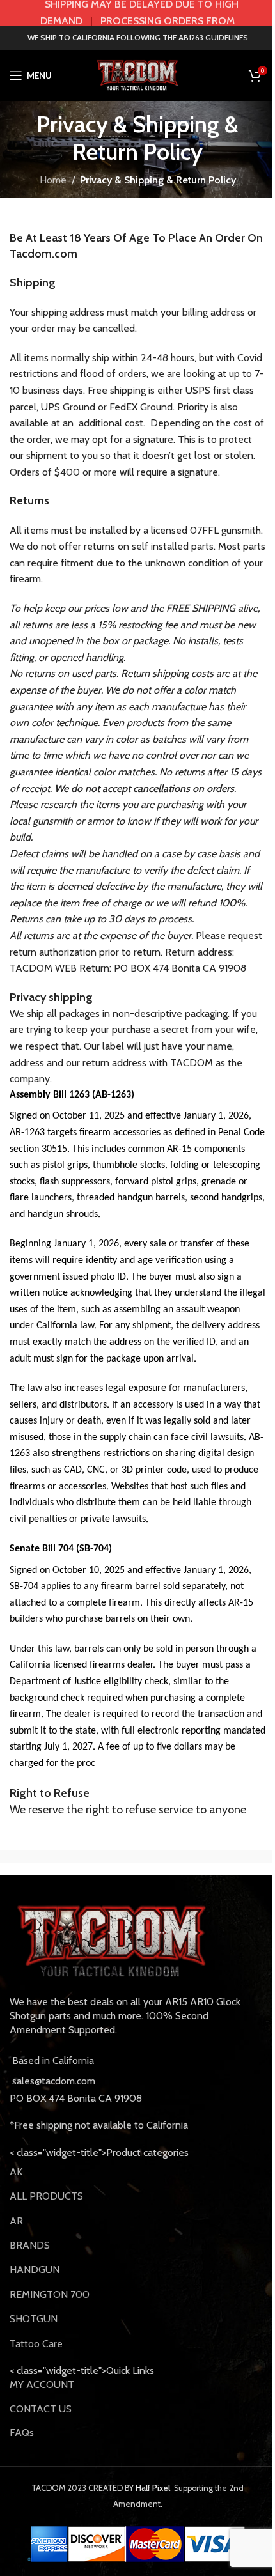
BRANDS (30, 2245)
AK (16, 2172)
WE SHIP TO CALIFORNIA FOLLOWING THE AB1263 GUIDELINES (138, 37)
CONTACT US (41, 2409)
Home (53, 180)
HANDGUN (35, 2270)
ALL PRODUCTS (46, 2196)
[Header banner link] (137, 13)
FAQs (22, 2432)
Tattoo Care (36, 2344)
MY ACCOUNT (42, 2385)
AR (16, 2221)
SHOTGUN (34, 2319)
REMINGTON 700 (50, 2294)
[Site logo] (137, 74)
